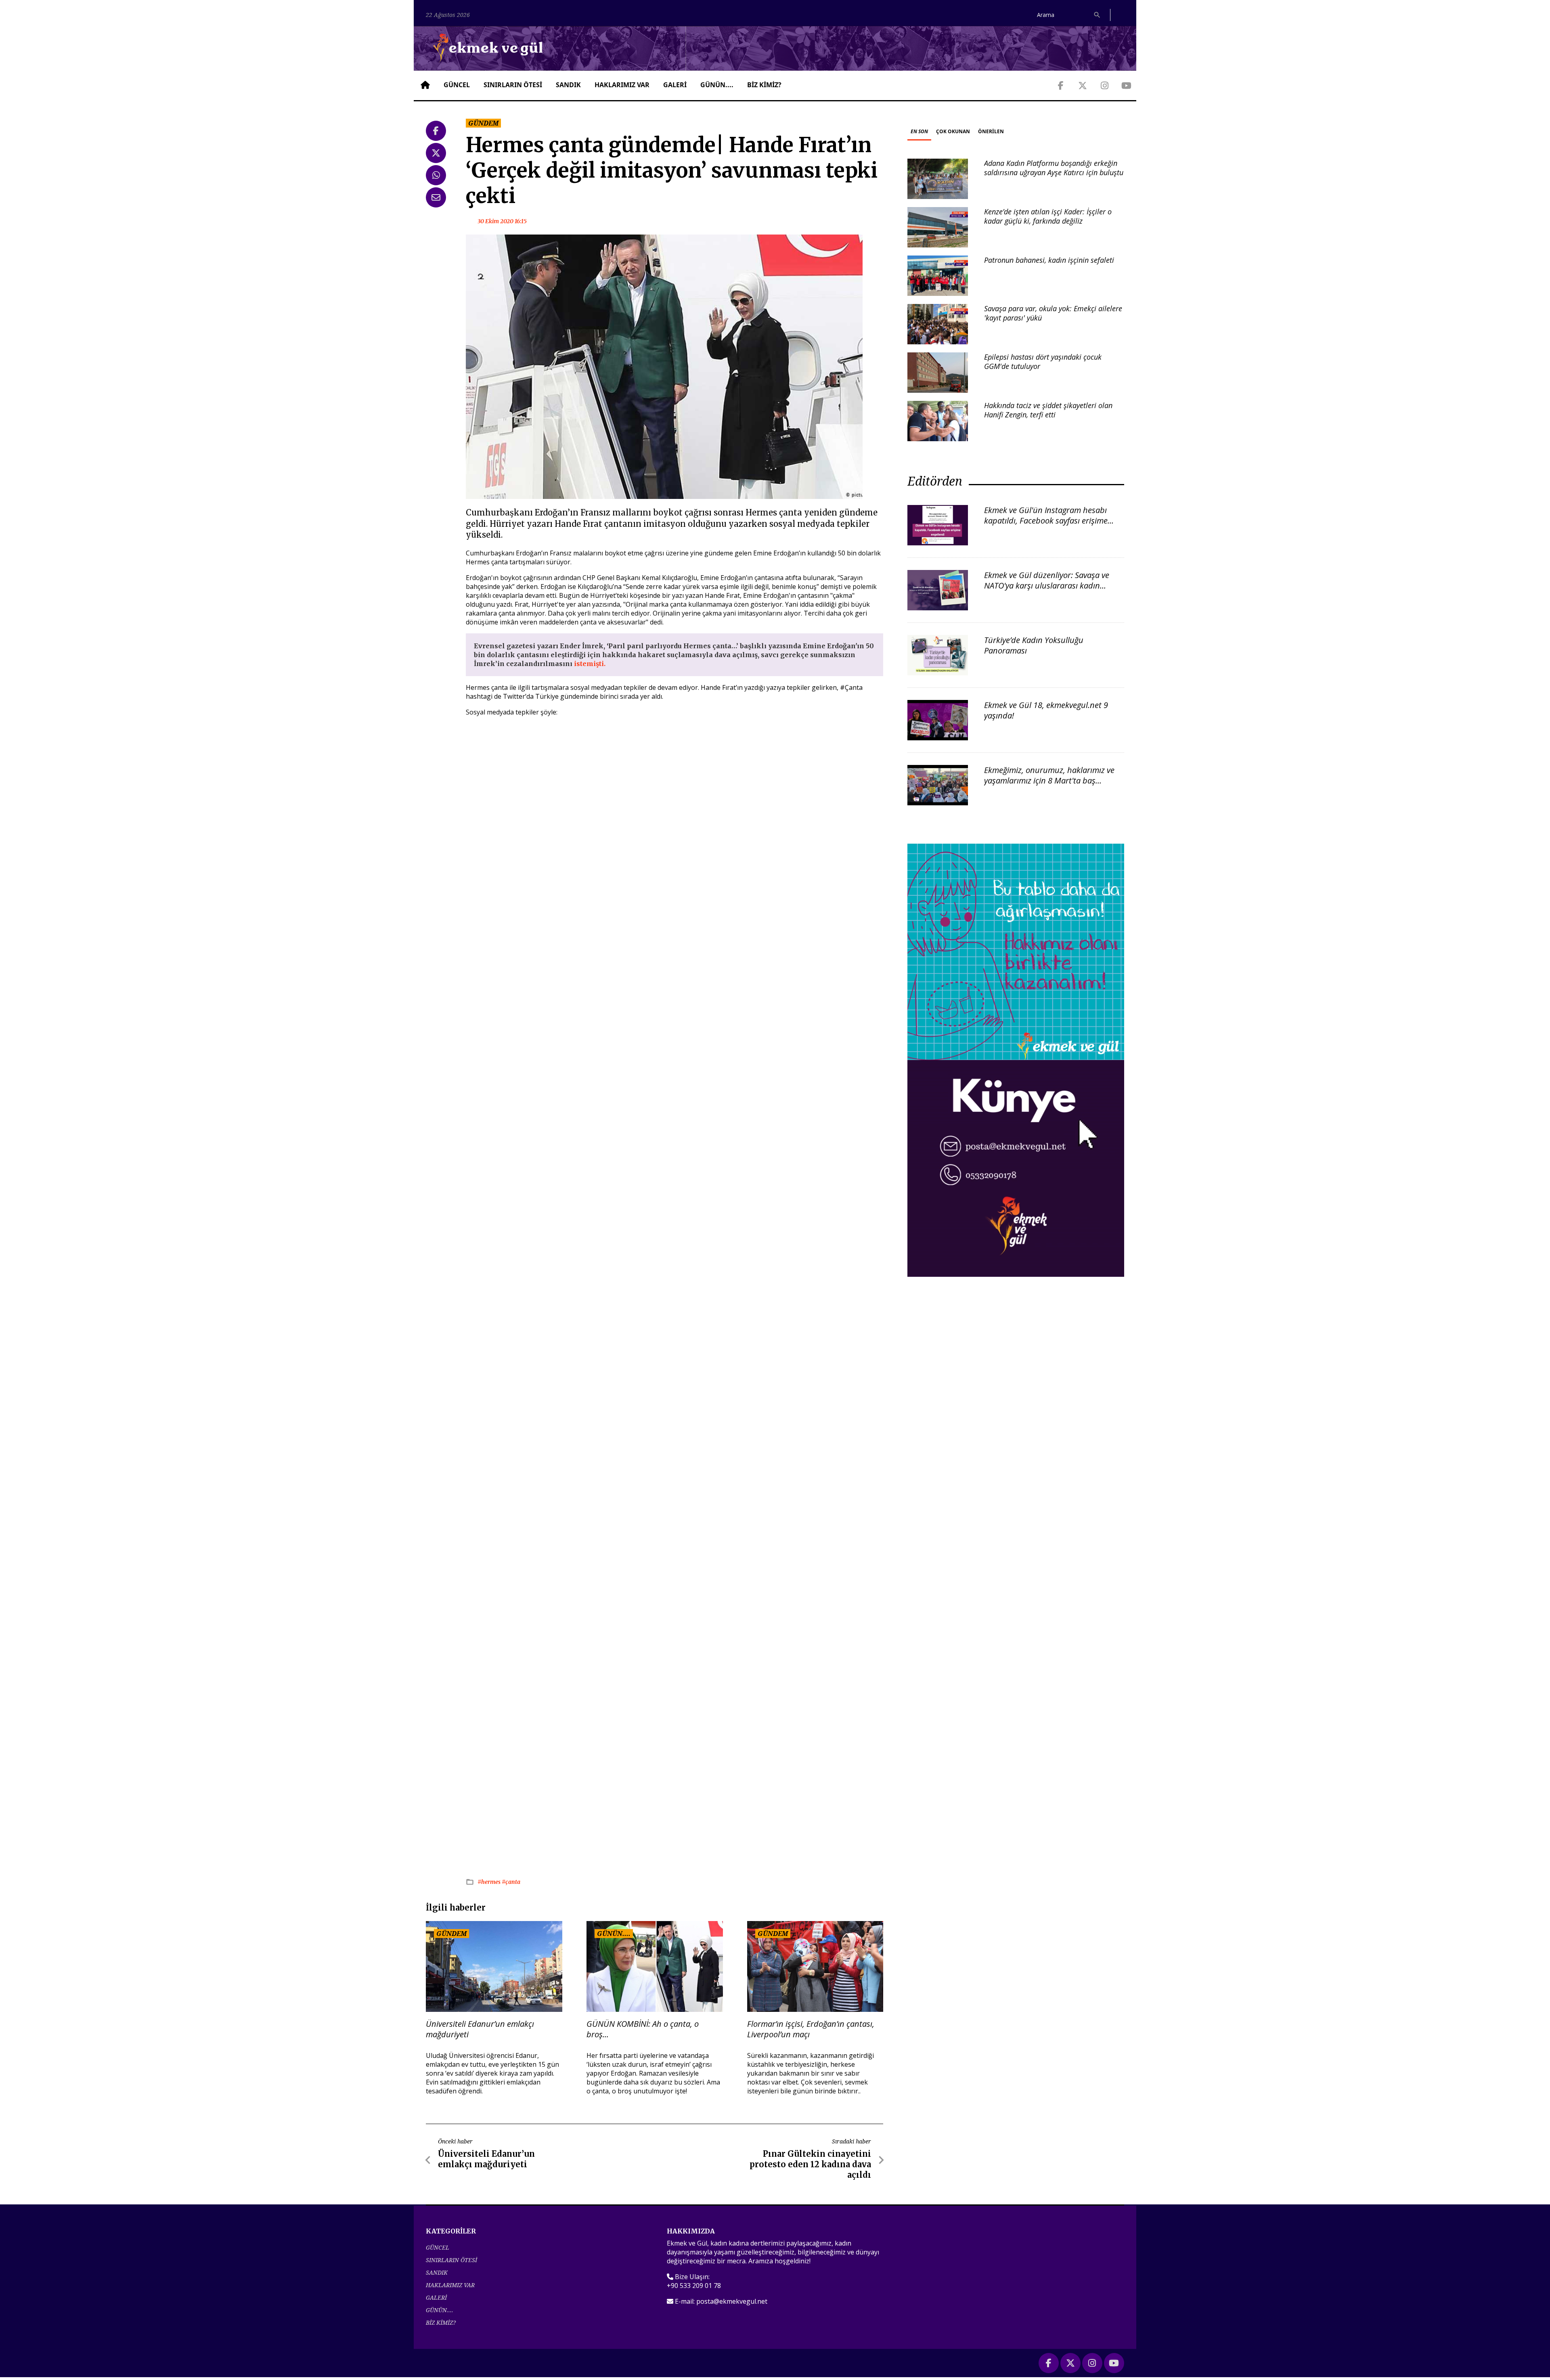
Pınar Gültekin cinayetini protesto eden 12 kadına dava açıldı (810, 2164)
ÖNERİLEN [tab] (991, 131)
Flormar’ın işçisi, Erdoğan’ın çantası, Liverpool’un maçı (811, 2029)
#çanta (511, 1882)
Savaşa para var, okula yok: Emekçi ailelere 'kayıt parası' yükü (1053, 313)
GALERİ (675, 85)
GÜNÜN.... (717, 85)
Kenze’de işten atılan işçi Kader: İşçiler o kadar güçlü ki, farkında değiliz (1048, 216)
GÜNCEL (457, 85)
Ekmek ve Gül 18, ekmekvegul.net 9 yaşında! (1046, 710)
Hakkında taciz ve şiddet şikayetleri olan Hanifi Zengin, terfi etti (1048, 410)
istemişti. (590, 664)
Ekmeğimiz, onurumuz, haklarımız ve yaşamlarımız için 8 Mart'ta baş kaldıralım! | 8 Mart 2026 (1049, 780)
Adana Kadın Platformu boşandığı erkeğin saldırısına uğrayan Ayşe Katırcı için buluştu (1054, 168)
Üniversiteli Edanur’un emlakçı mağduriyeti (480, 2029)
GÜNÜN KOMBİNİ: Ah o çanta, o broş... (643, 2029)
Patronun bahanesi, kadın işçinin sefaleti (1049, 260)
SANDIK (568, 85)
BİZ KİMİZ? (764, 85)
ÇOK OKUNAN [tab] (953, 131)
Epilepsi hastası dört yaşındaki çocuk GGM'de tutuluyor (1043, 361)
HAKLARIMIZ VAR (622, 85)
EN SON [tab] (919, 131)
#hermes (490, 1882)
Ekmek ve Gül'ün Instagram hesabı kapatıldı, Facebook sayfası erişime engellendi (1046, 521)
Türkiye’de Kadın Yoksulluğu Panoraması (1034, 645)
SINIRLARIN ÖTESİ (513, 85)
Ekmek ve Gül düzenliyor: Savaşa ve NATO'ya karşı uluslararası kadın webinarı (1047, 586)
